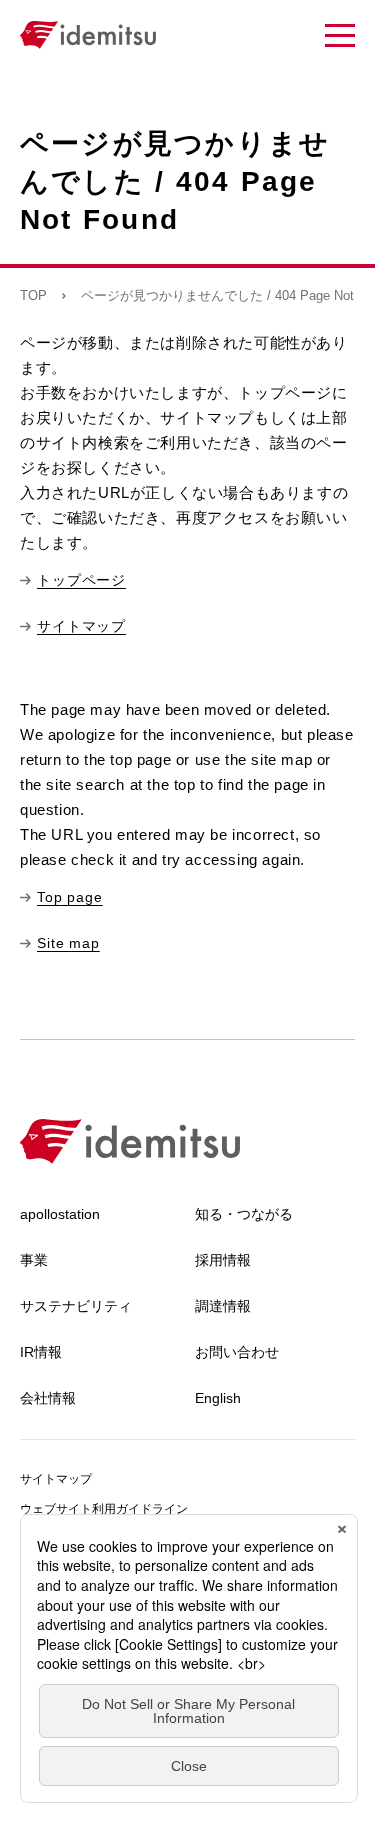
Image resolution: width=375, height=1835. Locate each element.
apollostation (60, 1214)
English (218, 1398)
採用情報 (223, 1260)
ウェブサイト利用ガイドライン (104, 1509)
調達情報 (223, 1306)
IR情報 (41, 1352)
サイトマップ (56, 1479)
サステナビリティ (76, 1306)
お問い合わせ (237, 1352)
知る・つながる (244, 1214)
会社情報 (48, 1398)
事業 (34, 1260)
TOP (33, 295)
